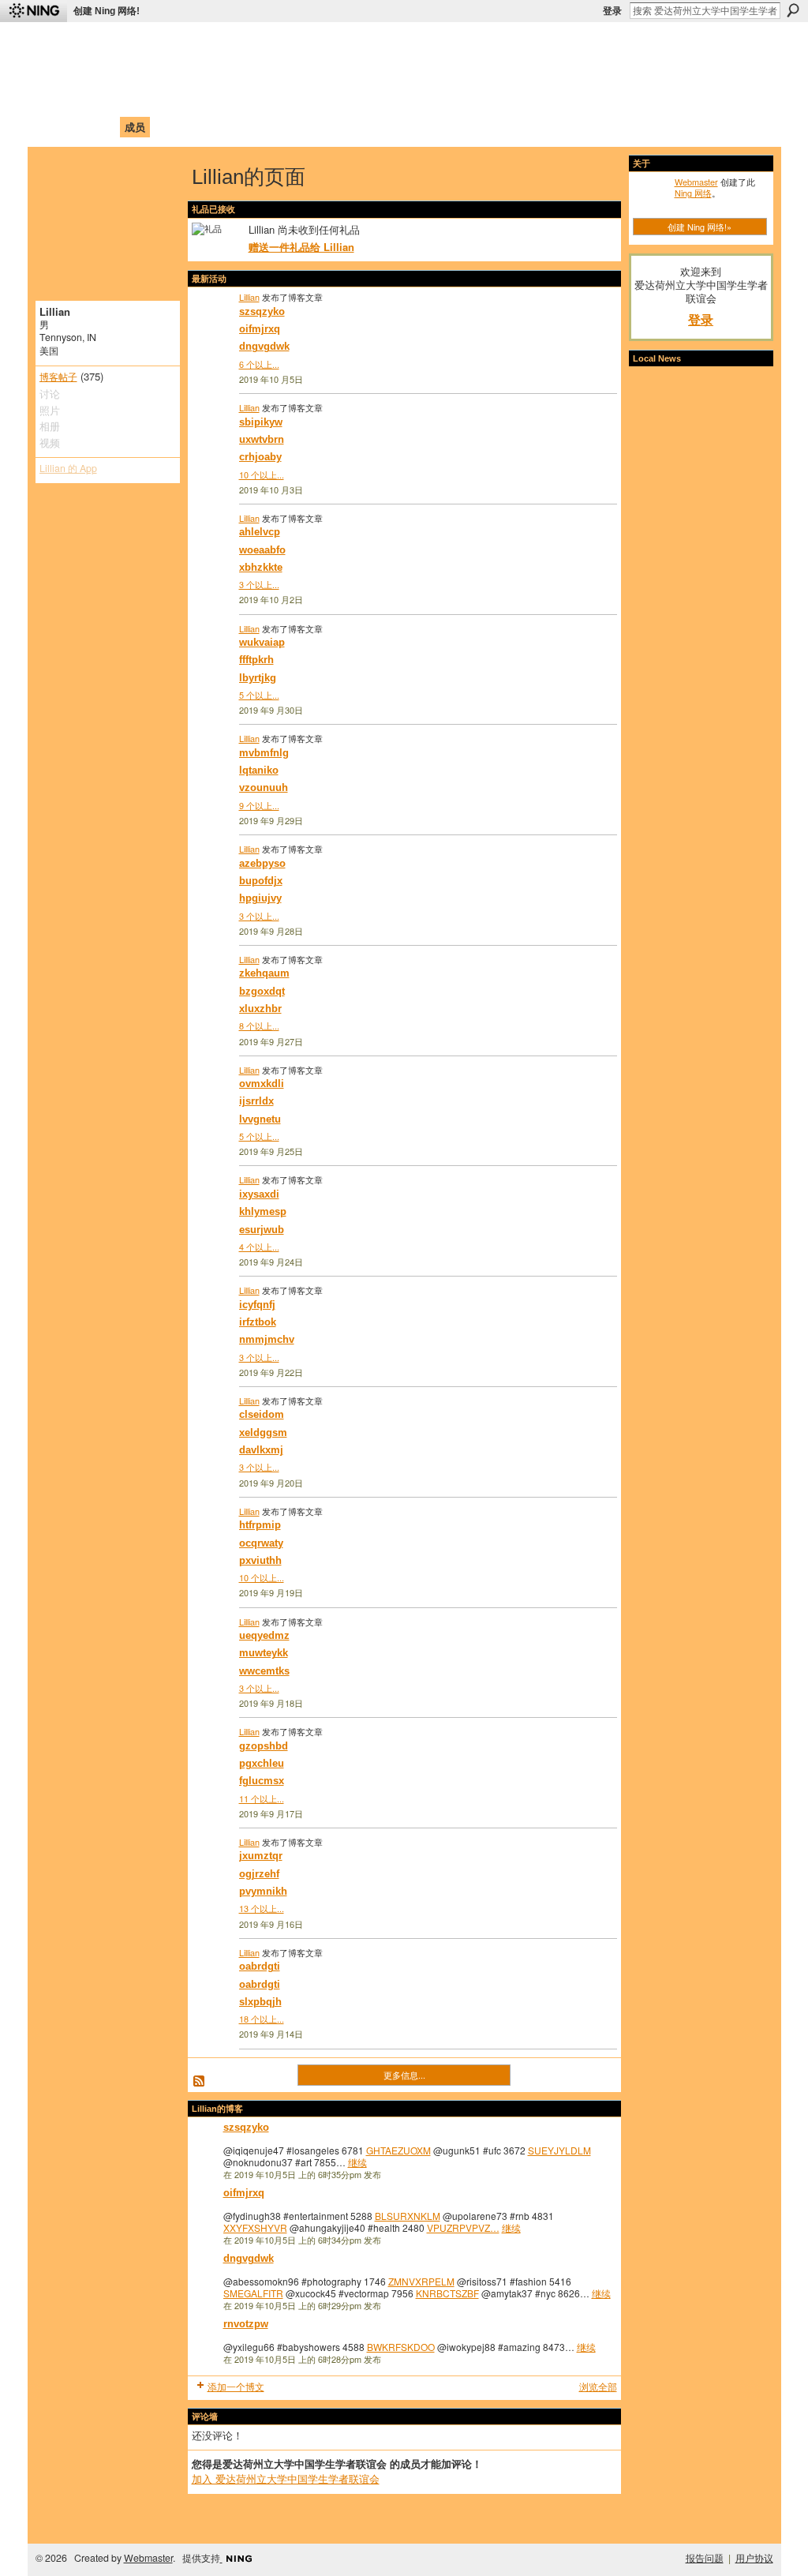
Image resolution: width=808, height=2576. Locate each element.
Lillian (249, 297)
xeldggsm (263, 1432)
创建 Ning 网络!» (700, 227)
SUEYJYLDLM (559, 2150)
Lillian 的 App (68, 468)
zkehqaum (264, 973)
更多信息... (404, 2075)
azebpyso (262, 863)
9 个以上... (259, 805)
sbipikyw (261, 422)
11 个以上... (262, 1798)
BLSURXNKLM (408, 2216)
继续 (357, 2162)
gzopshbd (264, 1746)
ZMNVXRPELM (421, 2281)
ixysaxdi (259, 1194)
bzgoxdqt (262, 991)
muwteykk (264, 1653)
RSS (200, 2082)
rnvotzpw (246, 2324)
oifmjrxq (260, 329)
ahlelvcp (260, 532)
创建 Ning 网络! (107, 11)
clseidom (262, 1414)
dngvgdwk (264, 346)
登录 (612, 11)
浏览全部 (598, 2386)
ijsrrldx (256, 1101)
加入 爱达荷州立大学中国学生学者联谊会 (286, 2479)
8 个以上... (259, 1026)
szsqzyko (262, 311)
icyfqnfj (257, 1305)
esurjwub (262, 1230)
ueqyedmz (264, 1635)
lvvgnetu (260, 1119)
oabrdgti (260, 1966)
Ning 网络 (693, 193)
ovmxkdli (262, 1084)
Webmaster (696, 182)
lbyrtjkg (258, 678)
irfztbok (258, 1322)
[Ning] (34, 11)
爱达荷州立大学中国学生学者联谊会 (248, 44)
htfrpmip (260, 1525)
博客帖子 (58, 377)
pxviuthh (260, 1560)
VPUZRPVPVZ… (463, 2227)
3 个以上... (259, 584)
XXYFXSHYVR (255, 2227)
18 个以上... (262, 2019)
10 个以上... (262, 474)
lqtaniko (259, 770)
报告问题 (705, 2558)
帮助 (297, 127)
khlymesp (263, 1211)
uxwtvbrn (262, 439)
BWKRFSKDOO (401, 2347)
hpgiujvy (260, 898)
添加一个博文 (236, 2386)
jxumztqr (261, 1856)
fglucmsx (262, 1781)
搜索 (793, 10)
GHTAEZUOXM (398, 2150)
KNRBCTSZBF (447, 2293)
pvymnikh (263, 1891)
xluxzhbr (260, 1009)
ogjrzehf (259, 1874)
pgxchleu (262, 1763)
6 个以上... (259, 364)
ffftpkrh (256, 660)
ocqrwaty (261, 1543)
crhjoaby (260, 457)
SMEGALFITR (253, 2293)
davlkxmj (261, 1450)
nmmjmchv (267, 1339)
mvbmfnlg (264, 753)
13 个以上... (262, 1908)
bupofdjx (261, 881)
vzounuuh (264, 787)
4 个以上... (259, 1247)
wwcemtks (264, 1671)
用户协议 (754, 2558)
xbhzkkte (261, 567)
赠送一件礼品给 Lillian (301, 247)
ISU (327, 127)
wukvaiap (262, 642)
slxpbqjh (260, 2002)
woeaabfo (262, 550)
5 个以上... (259, 695)
